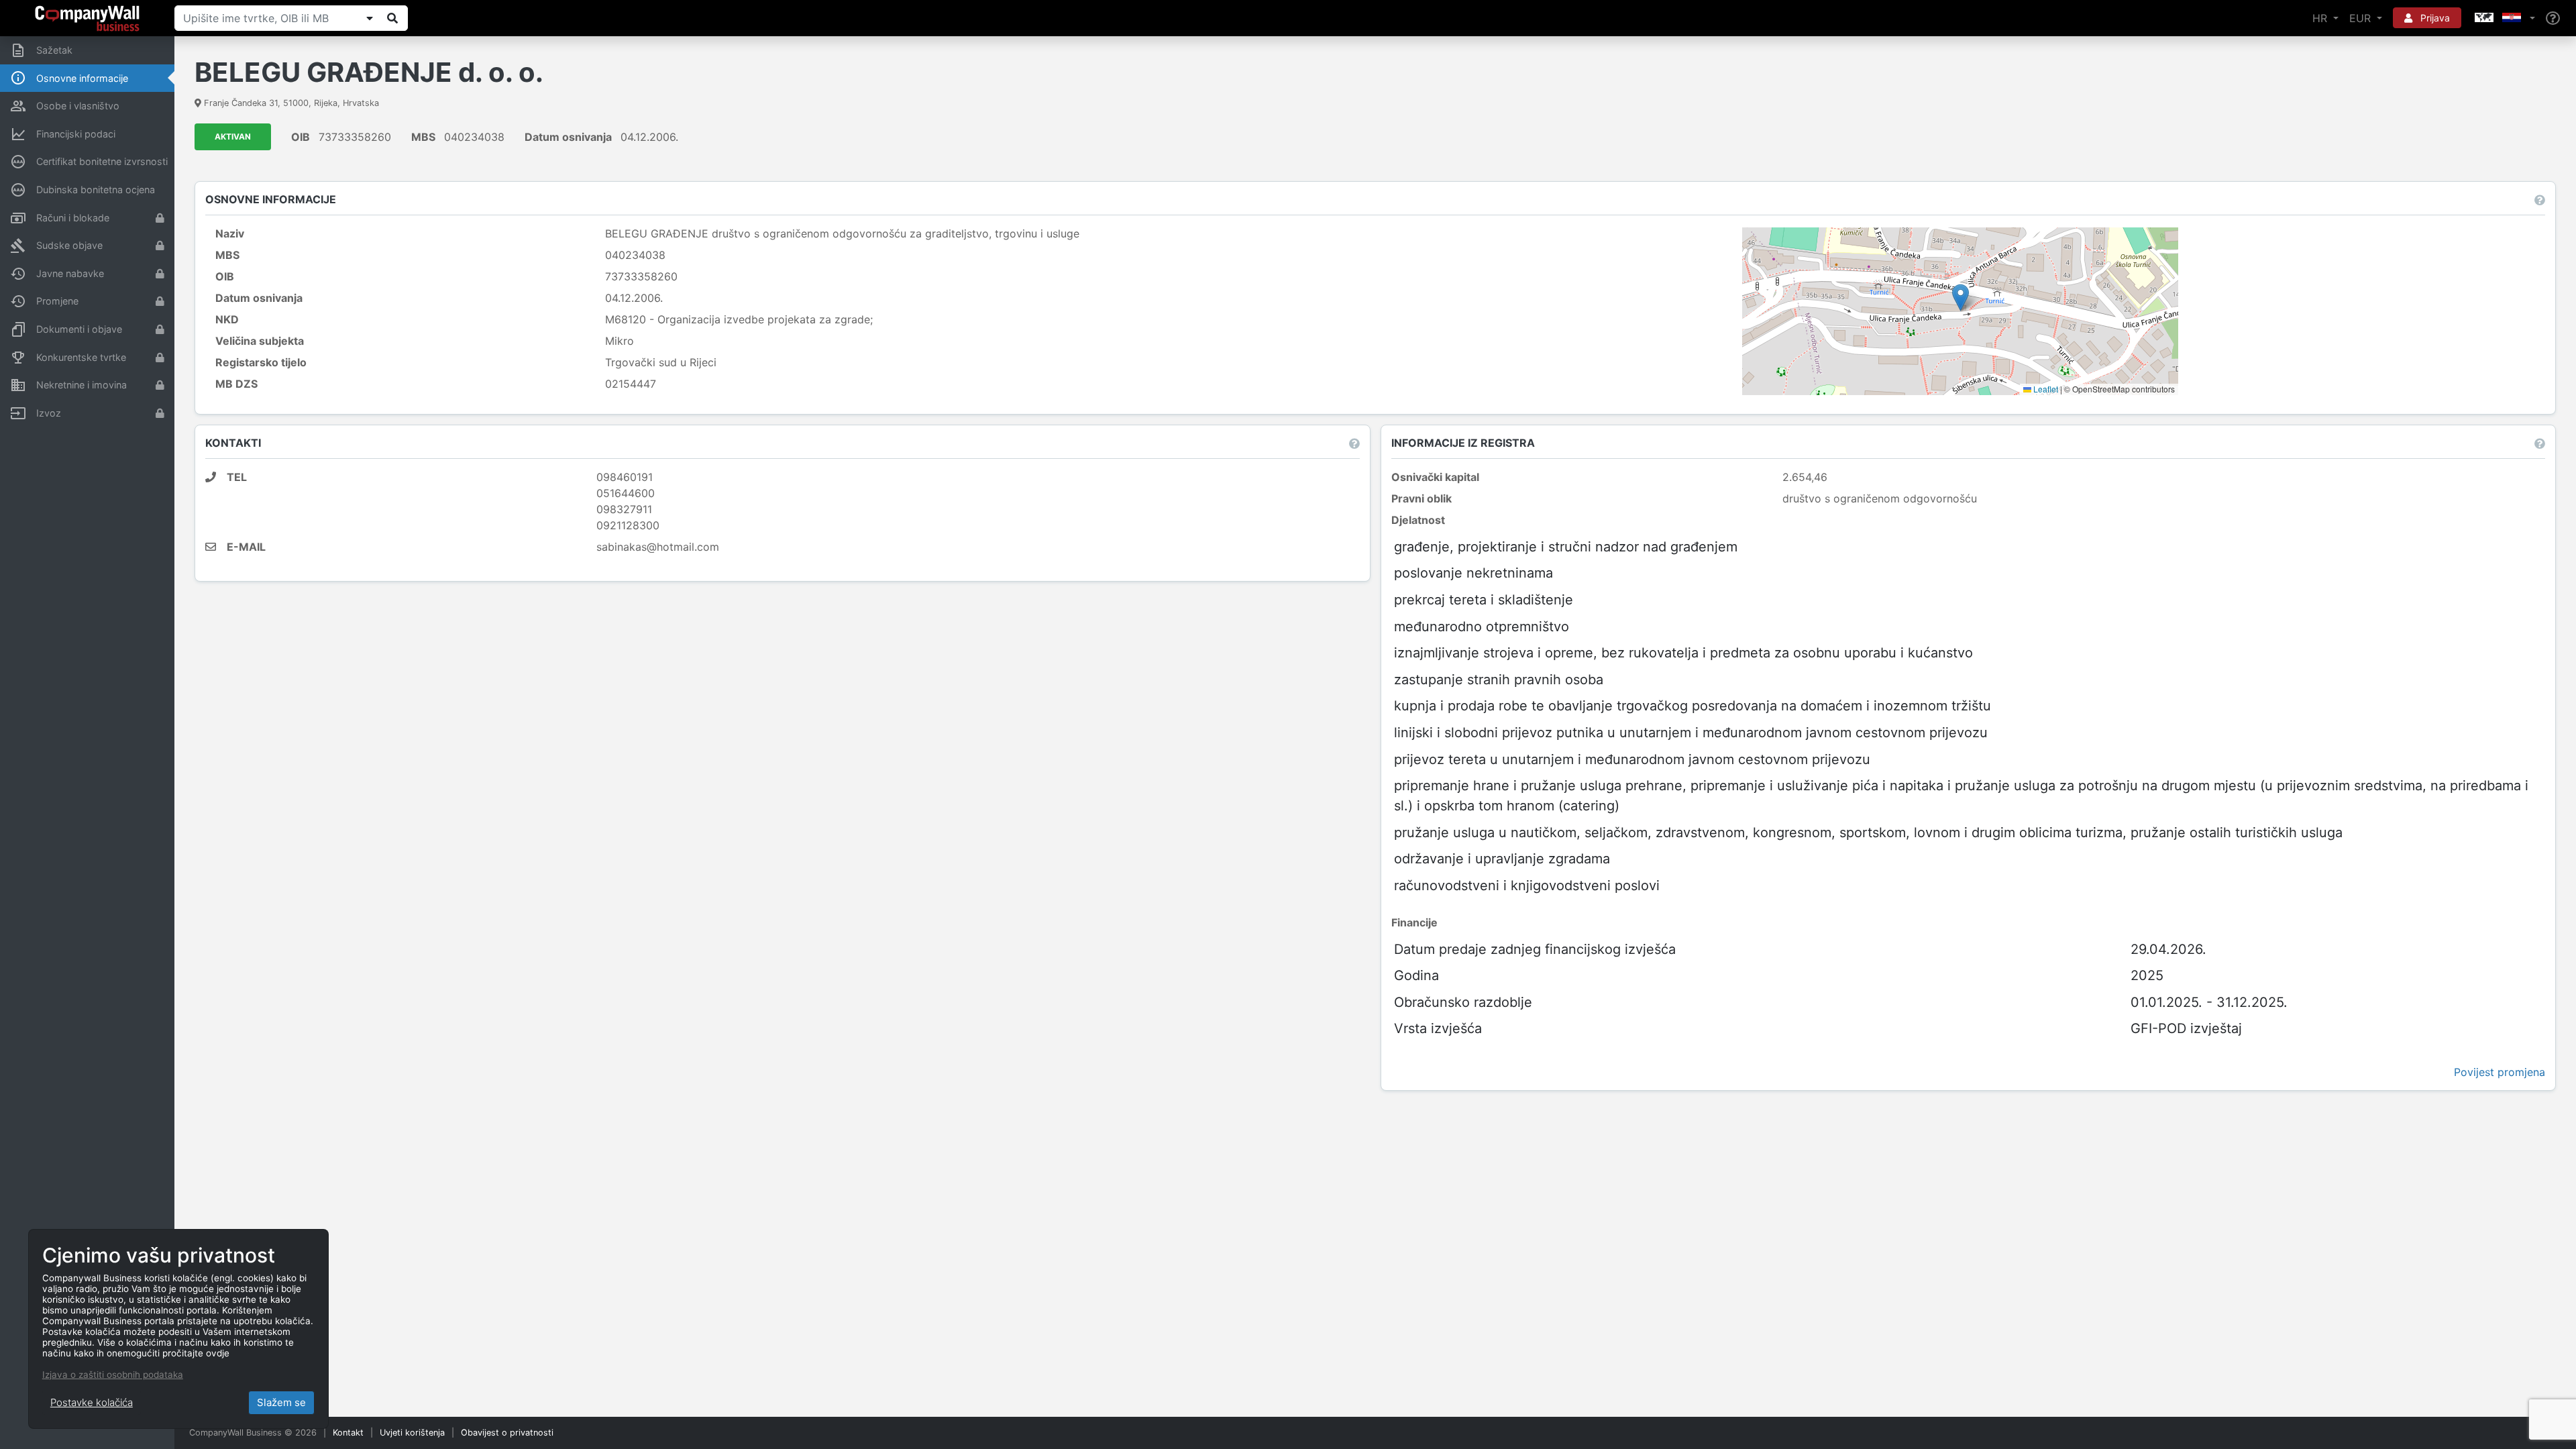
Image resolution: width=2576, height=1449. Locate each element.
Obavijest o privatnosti (507, 1433)
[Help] (2553, 18)
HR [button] (2321, 18)
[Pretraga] (392, 18)
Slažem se (281, 1402)
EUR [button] (2362, 18)
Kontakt (348, 1433)
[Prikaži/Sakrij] (370, 18)
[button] (2504, 18)
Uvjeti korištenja (412, 1433)
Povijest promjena (2500, 1072)
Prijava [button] (2434, 18)
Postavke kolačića (92, 1402)
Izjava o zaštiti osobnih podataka (113, 1375)
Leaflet (2045, 389)
